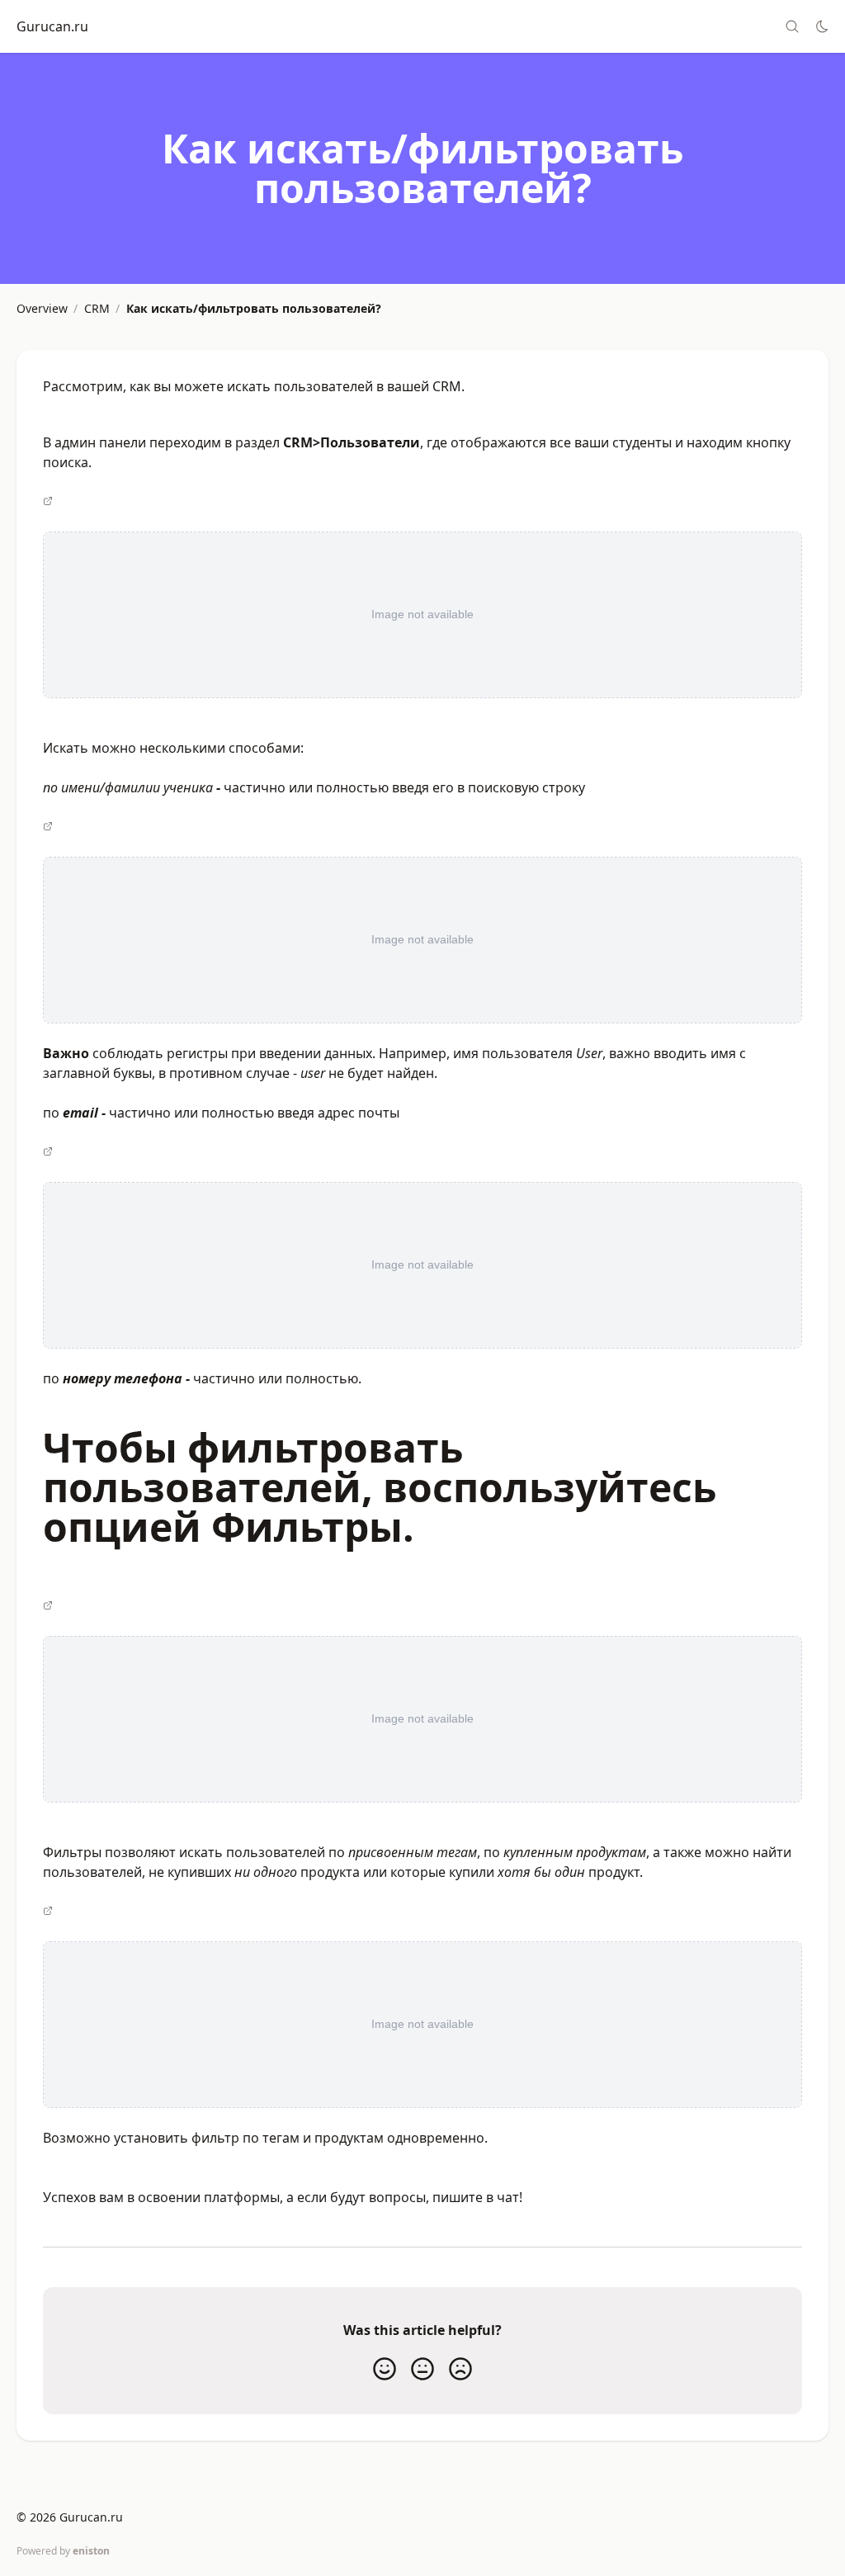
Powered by (63, 2551)
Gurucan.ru (52, 26)
